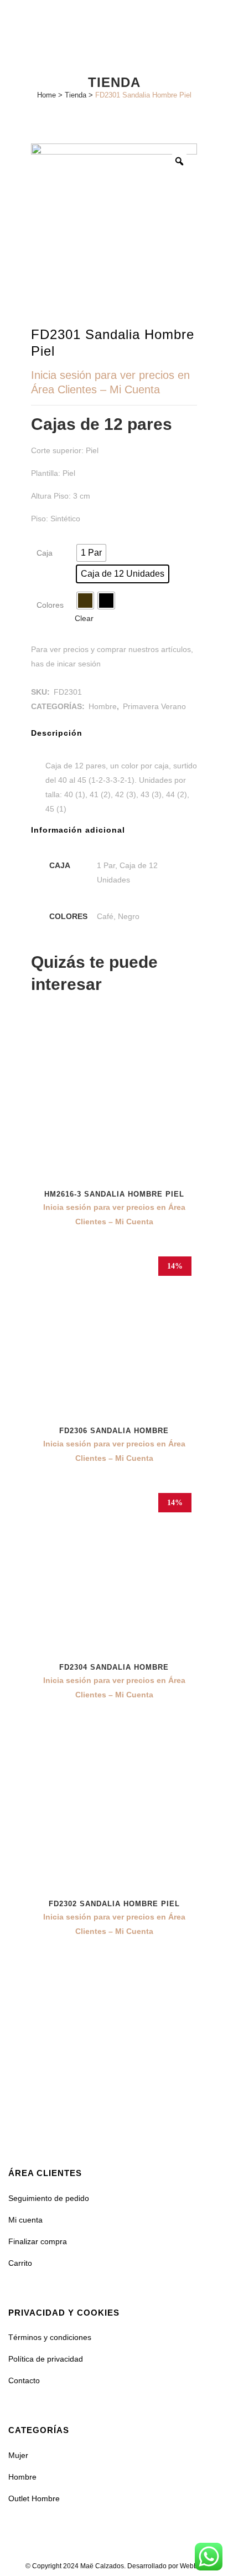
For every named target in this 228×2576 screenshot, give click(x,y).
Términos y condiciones (50, 2337)
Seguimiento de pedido (49, 2198)
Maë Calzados (102, 2566)
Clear (84, 618)
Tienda (76, 95)
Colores (50, 605)
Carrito (20, 2263)
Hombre (103, 706)
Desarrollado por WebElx (165, 2566)
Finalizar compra (38, 2241)
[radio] (91, 553)
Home (46, 95)
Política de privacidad (46, 2359)
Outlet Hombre (34, 2498)
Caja (45, 553)
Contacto (24, 2380)
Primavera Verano (154, 706)
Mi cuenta (25, 2220)
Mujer (18, 2455)
